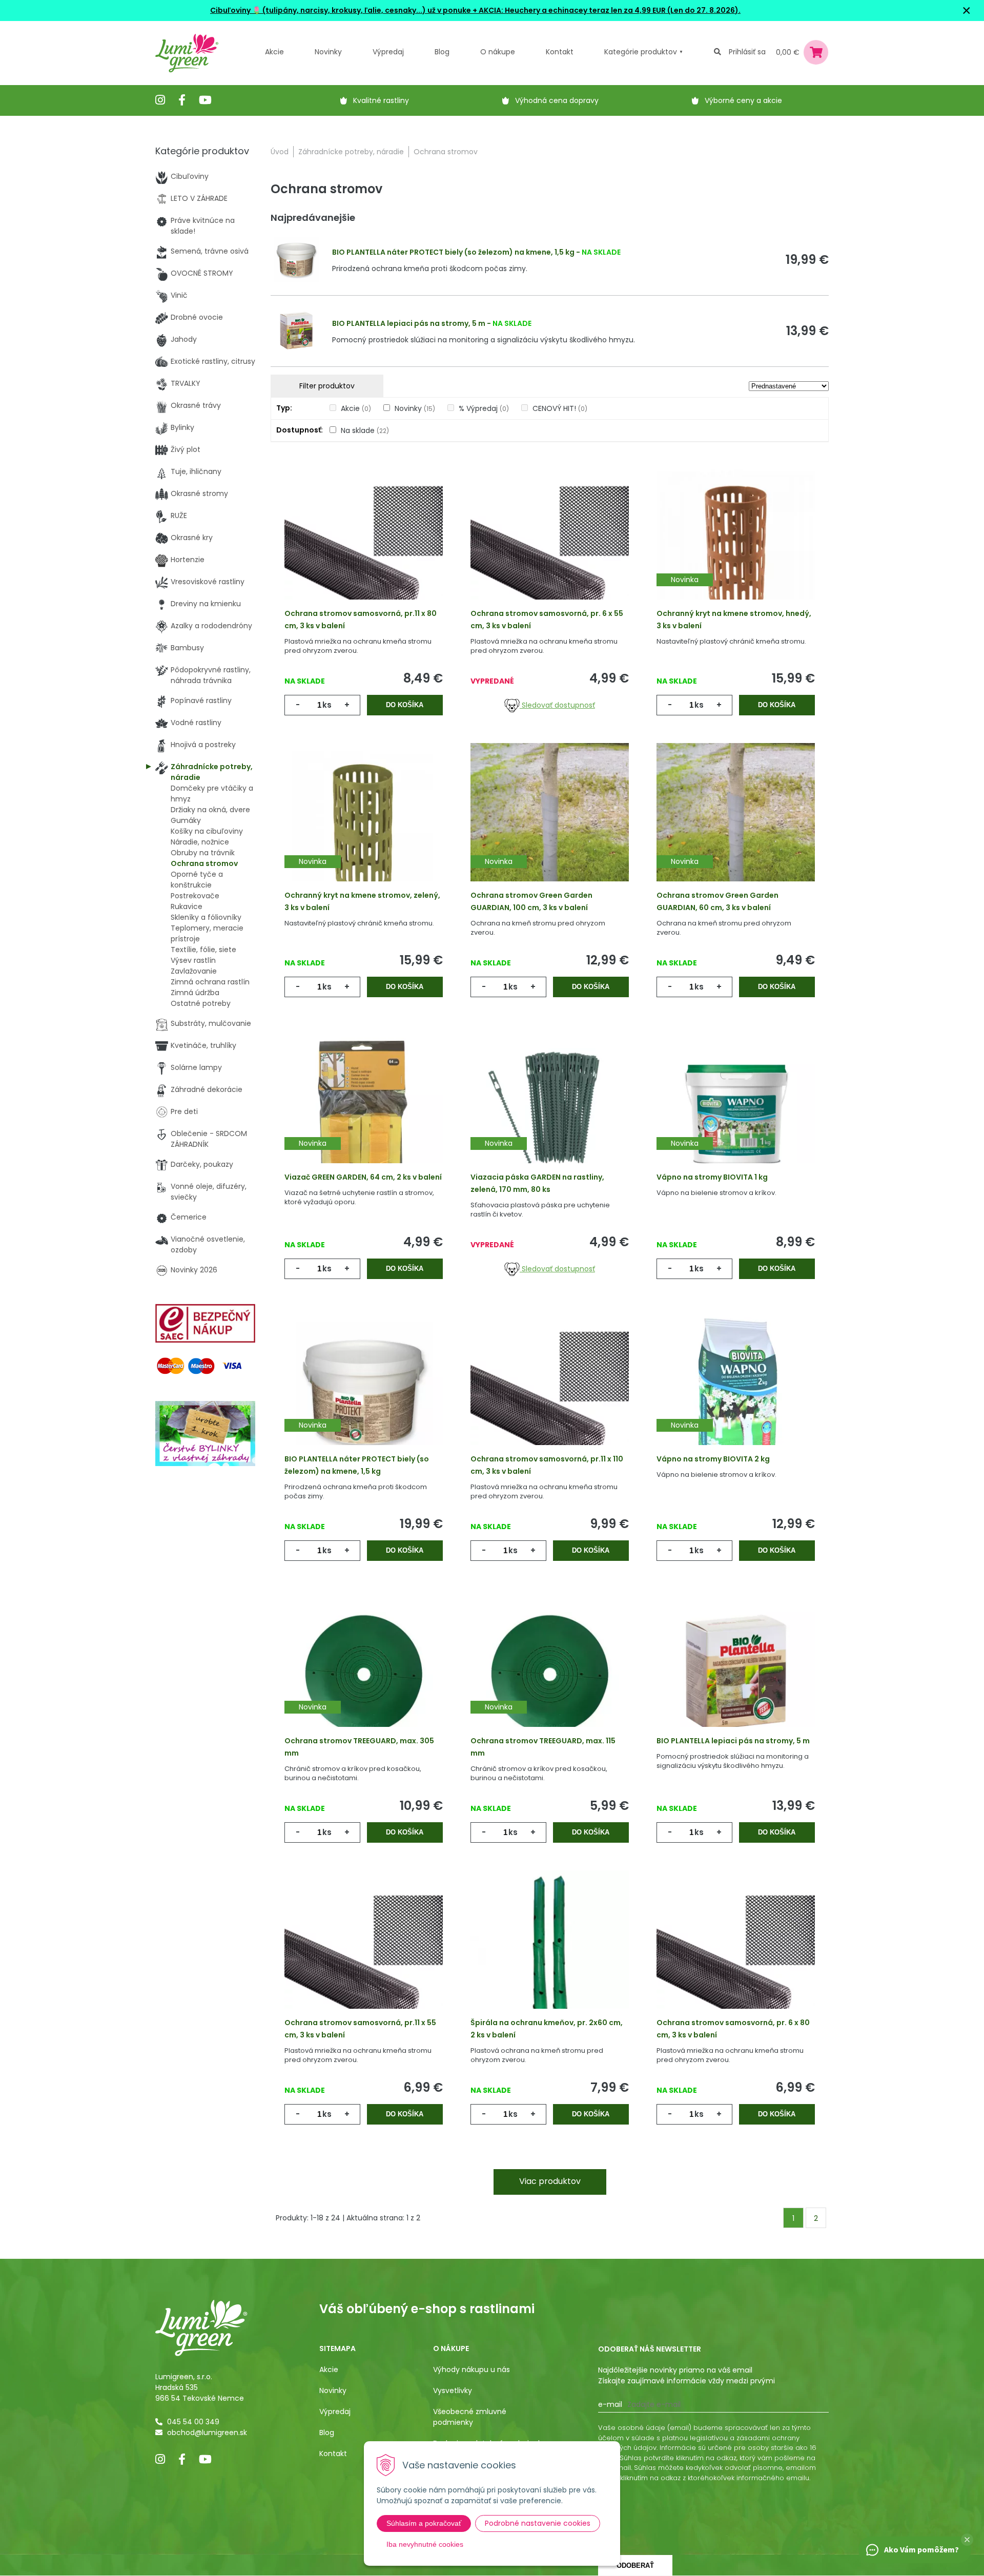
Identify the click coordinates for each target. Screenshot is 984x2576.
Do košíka (405, 705)
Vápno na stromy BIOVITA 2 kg (713, 1459)
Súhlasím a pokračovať (424, 2523)
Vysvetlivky (453, 2390)
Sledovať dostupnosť (557, 705)
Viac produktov (550, 2181)
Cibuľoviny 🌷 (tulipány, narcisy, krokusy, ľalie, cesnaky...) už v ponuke (341, 10)
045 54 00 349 (193, 2422)
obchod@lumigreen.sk (207, 2433)
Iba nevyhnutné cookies (425, 2544)
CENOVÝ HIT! (560, 408)
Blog (327, 2433)
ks (327, 705)
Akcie (274, 52)
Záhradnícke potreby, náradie (351, 152)
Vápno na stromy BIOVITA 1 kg (712, 1177)
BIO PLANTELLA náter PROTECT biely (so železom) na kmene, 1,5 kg (453, 252)
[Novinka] (736, 546)
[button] (967, 2540)
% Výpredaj (484, 408)
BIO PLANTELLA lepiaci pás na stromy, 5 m (409, 323)
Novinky (328, 52)
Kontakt (333, 2454)
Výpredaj (388, 52)
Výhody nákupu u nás (471, 2369)
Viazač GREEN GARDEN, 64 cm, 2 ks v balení (363, 1177)
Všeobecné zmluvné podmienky (470, 2417)
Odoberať (635, 2565)
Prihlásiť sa (747, 52)
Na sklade (365, 430)
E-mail (610, 2404)
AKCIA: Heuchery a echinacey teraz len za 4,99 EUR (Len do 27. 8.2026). (609, 10)
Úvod (280, 152)
